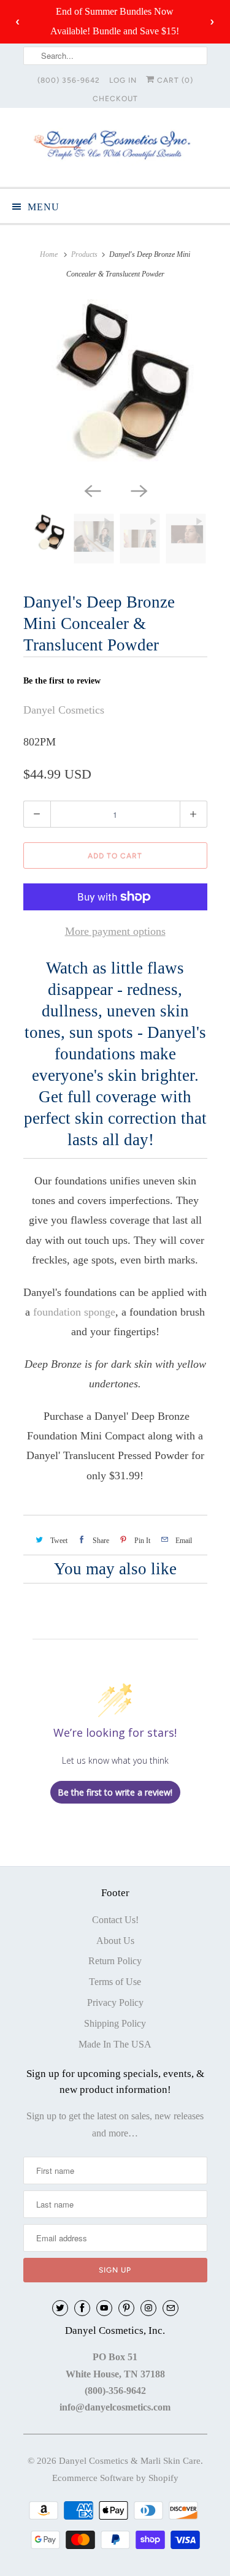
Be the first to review (62, 681)
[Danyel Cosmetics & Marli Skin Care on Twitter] (60, 2308)
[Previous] (92, 490)
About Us (115, 1941)
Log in (123, 80)
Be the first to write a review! (115, 1792)
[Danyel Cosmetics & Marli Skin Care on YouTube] (104, 2308)
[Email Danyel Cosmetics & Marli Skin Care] (171, 2308)
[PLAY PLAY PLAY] (115, 388)
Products (84, 254)
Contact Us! (115, 1920)
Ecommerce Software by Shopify (115, 2478)
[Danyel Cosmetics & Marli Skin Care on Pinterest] (126, 2308)
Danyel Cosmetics (64, 710)
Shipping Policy (115, 2023)
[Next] (139, 490)
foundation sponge (74, 1312)
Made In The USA (115, 2044)
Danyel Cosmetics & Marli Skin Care (130, 2461)
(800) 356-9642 (69, 80)
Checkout (115, 99)
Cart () (174, 80)
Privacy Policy (115, 2002)
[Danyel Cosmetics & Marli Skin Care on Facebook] (82, 2308)
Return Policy (115, 1961)
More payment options (115, 931)
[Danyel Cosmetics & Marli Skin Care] (115, 147)
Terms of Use (115, 1982)
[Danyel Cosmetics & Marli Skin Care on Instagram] (148, 2308)
